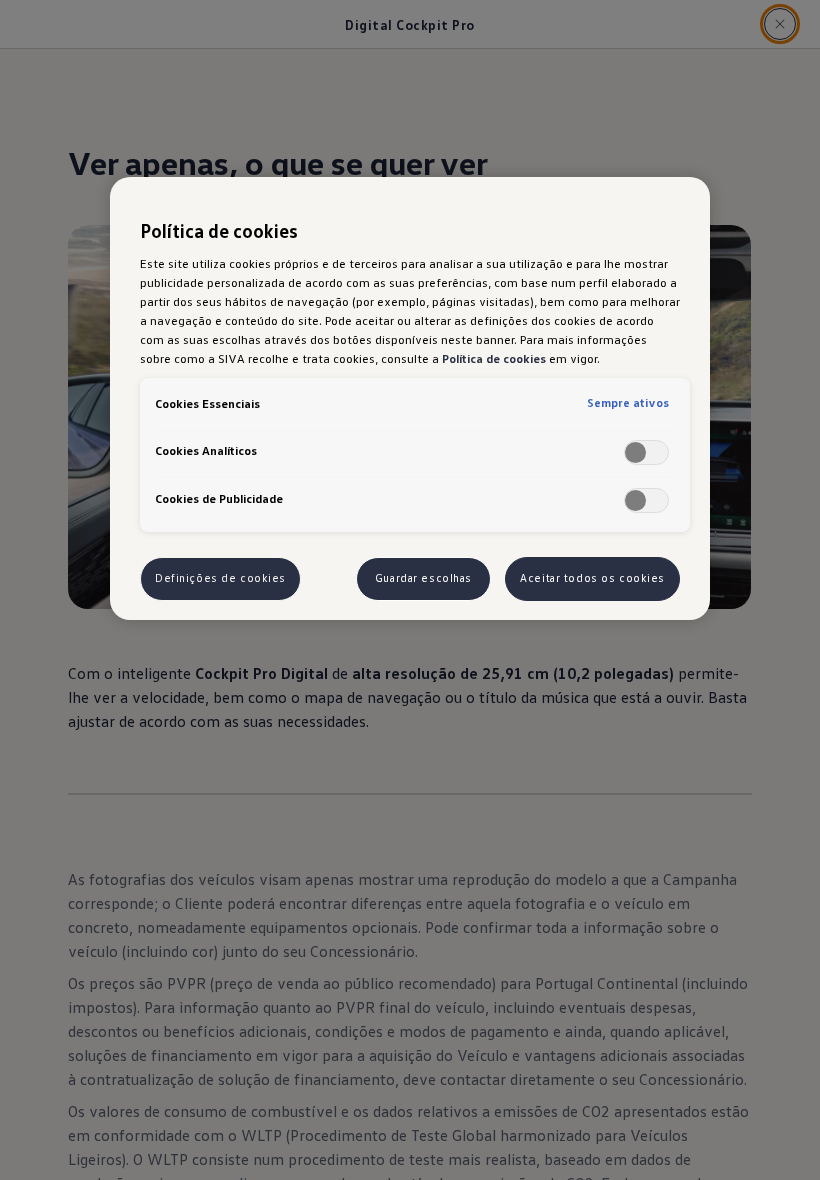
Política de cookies (494, 358)
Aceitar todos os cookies (592, 578)
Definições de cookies (220, 578)
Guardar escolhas (423, 578)
